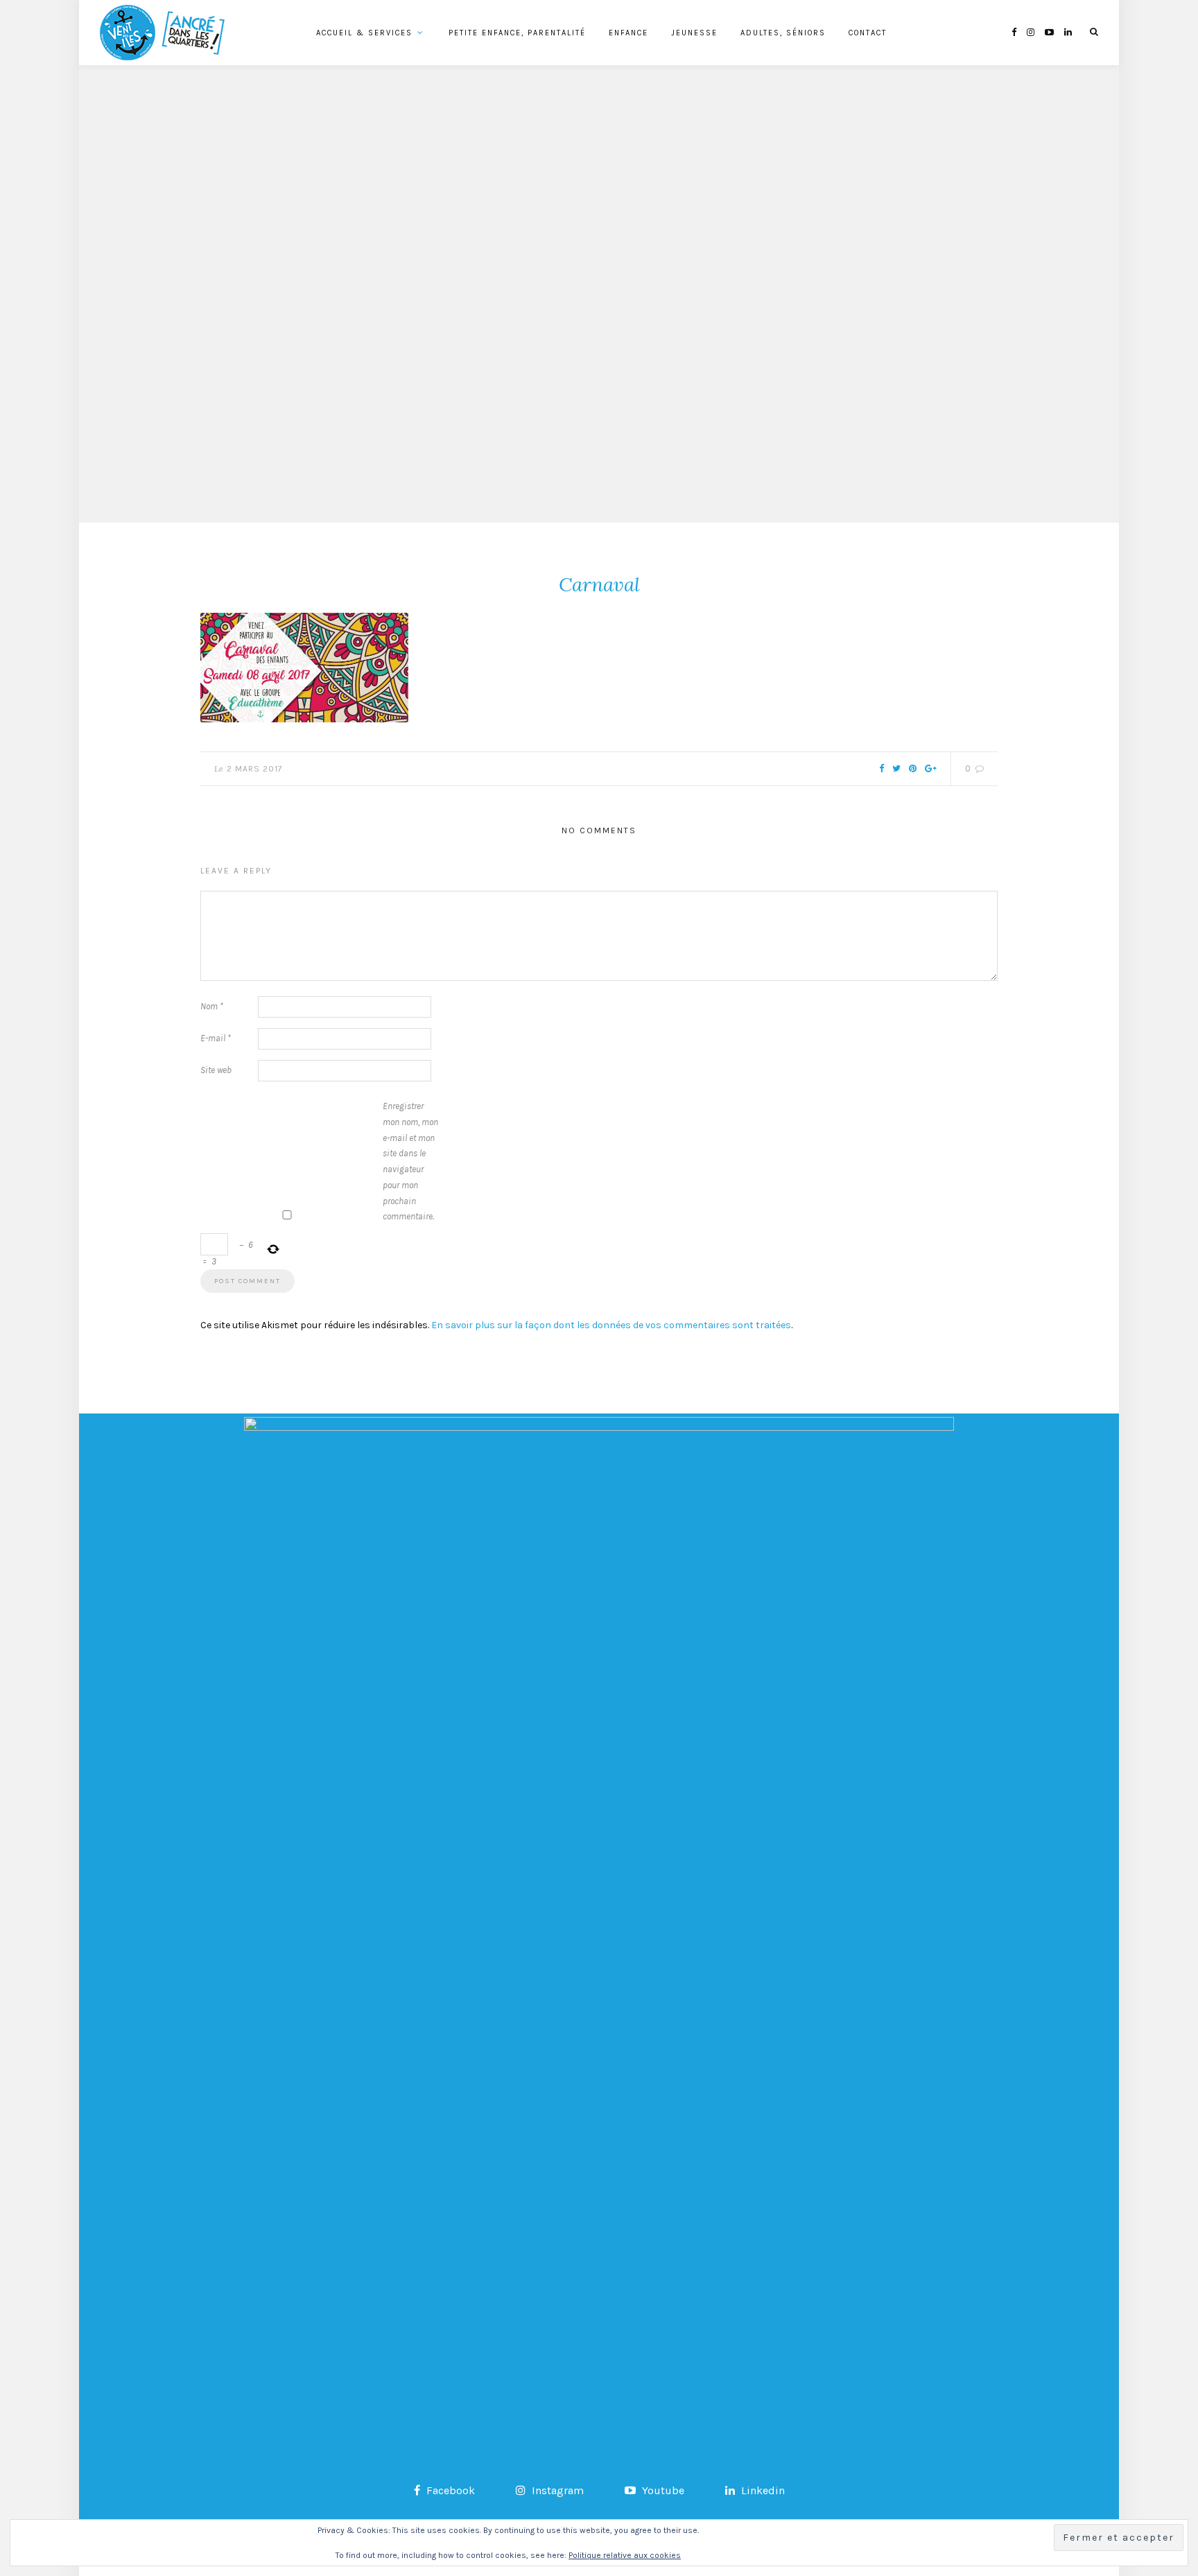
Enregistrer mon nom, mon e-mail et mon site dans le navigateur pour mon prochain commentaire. (410, 1161)
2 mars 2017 (255, 769)
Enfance (628, 33)
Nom (212, 1006)
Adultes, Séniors (783, 33)
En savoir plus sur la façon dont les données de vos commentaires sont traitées (611, 1325)
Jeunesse (694, 33)
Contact (868, 33)
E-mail (216, 1038)
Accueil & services (364, 33)
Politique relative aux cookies (625, 2555)
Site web (216, 1070)
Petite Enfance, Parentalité (517, 33)
